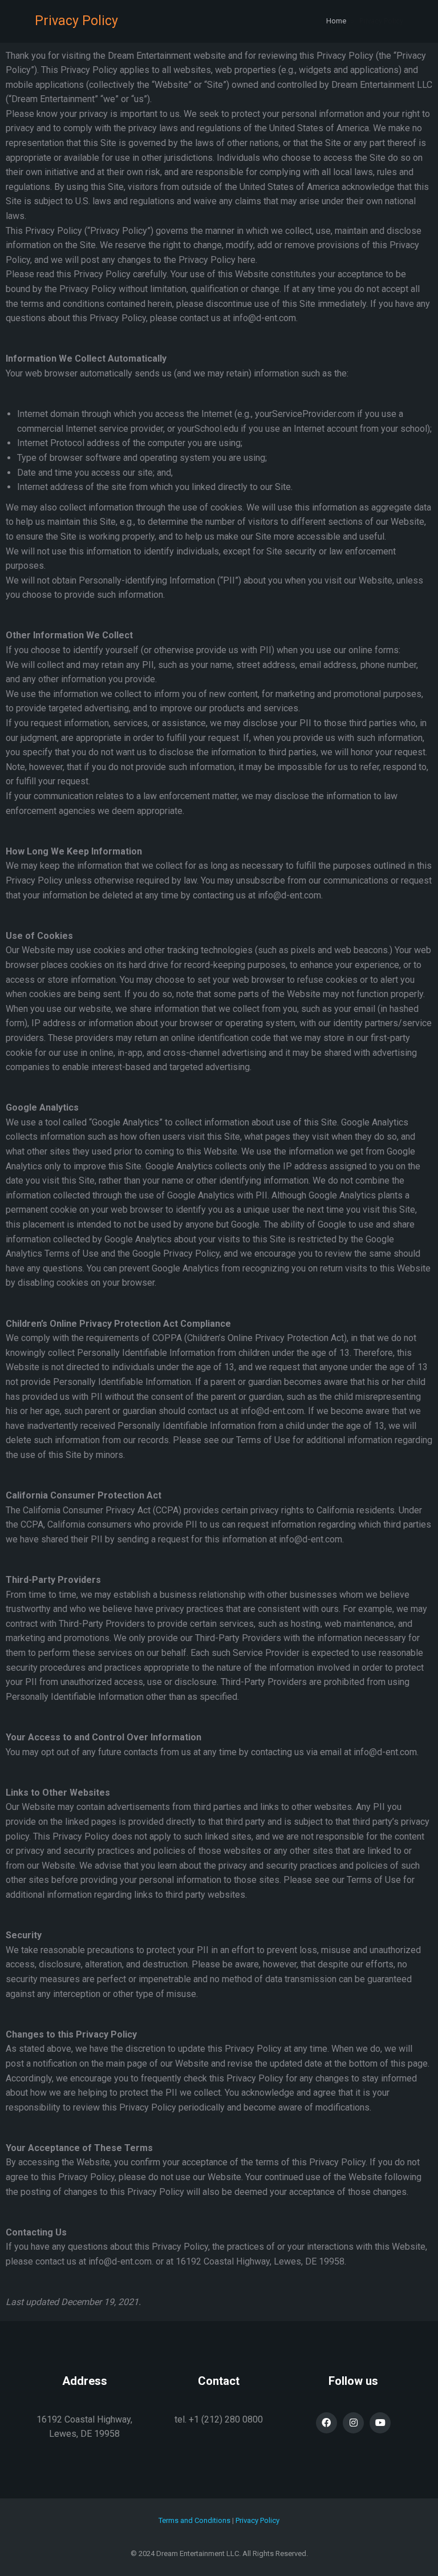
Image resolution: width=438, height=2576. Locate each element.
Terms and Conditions (194, 2520)
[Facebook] (327, 2423)
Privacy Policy (257, 2520)
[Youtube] (380, 2423)
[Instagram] (353, 2423)
